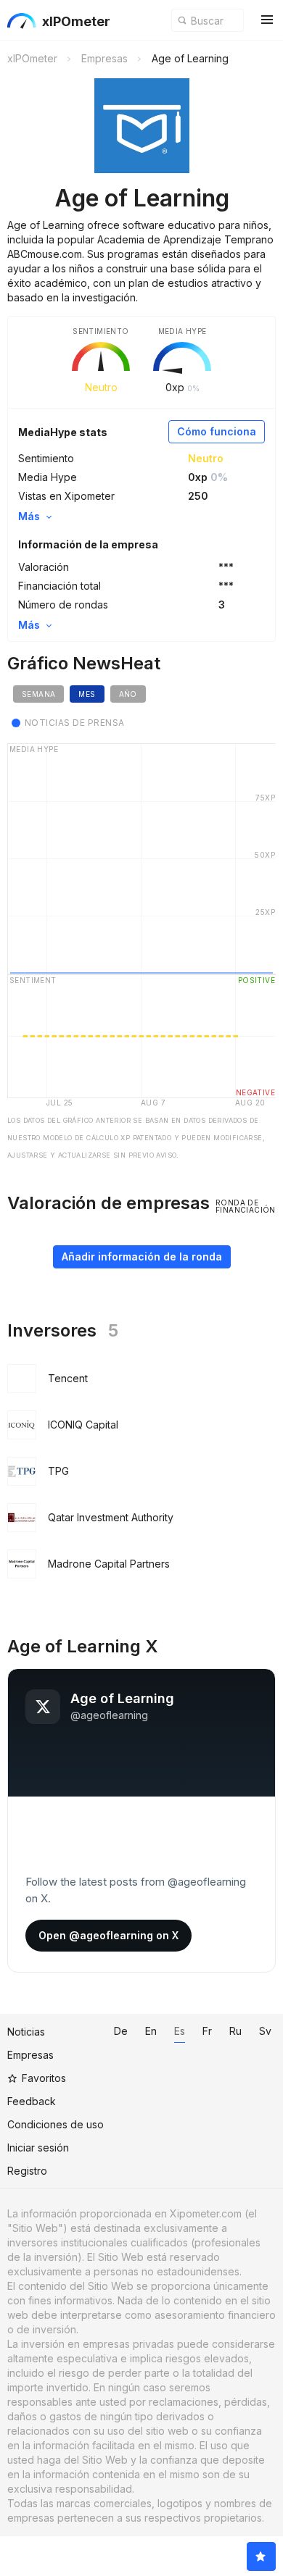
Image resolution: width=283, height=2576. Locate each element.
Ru (235, 2031)
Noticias (26, 2032)
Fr (207, 2031)
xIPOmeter (76, 21)
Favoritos (44, 2078)
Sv (265, 2031)
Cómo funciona (217, 431)
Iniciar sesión (38, 2148)
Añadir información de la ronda (142, 1256)
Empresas (30, 2055)
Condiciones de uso (56, 2124)
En (151, 2031)
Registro (27, 2171)
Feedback (32, 2101)
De (121, 2031)
